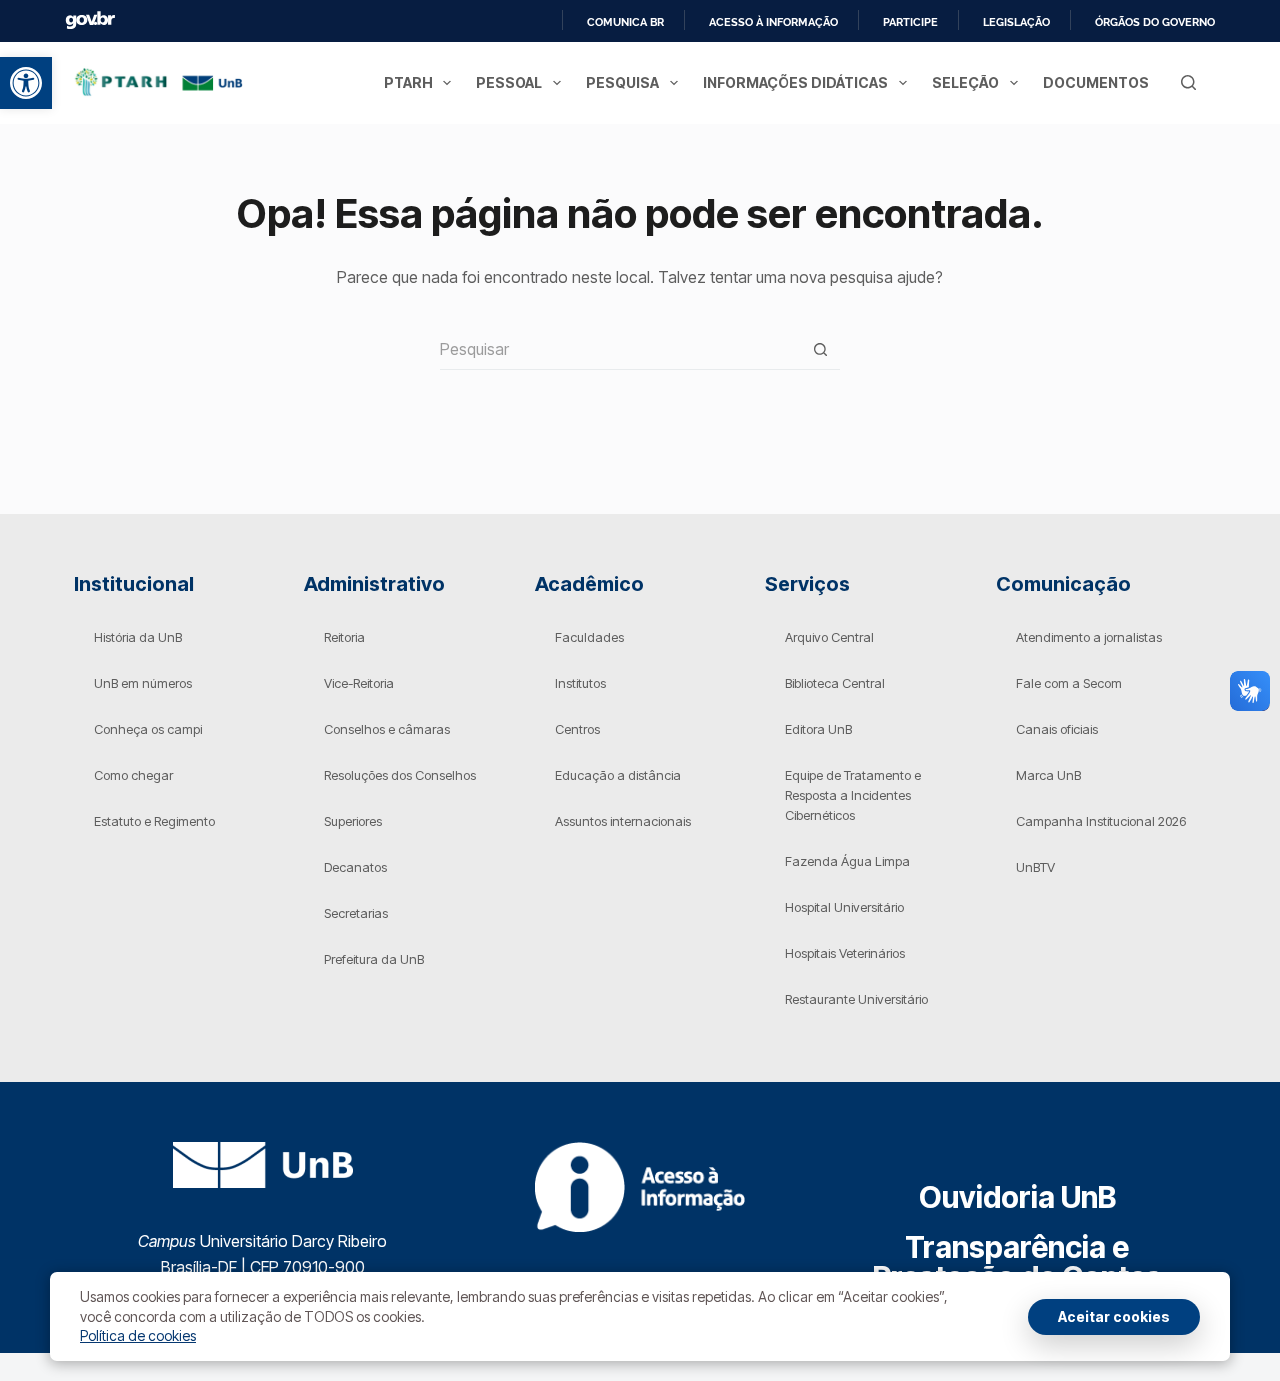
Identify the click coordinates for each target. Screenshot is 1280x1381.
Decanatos (355, 867)
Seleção (965, 82)
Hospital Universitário (844, 907)
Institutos (580, 683)
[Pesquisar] (1188, 82)
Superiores (353, 821)
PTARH (408, 82)
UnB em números (143, 683)
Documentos (1096, 82)
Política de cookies (138, 1335)
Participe (910, 22)
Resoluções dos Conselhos (400, 775)
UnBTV (1035, 867)
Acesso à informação (773, 22)
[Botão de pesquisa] (820, 350)
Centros (577, 729)
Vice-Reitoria (359, 683)
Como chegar (133, 775)
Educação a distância (618, 775)
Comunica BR (625, 22)
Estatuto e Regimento (154, 821)
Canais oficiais (1057, 729)
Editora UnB (818, 729)
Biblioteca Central (835, 683)
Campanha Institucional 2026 (1101, 821)
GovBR (90, 20)
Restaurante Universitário (856, 999)
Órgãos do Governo (1155, 22)
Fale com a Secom (1069, 683)
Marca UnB (1048, 775)
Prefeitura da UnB (374, 959)
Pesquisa (622, 82)
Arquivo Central (829, 637)
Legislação (1016, 22)
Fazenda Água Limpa (847, 861)
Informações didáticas (795, 82)
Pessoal (509, 82)
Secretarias (356, 913)
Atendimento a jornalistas (1089, 637)
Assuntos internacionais (623, 821)
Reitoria (344, 637)
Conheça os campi (148, 729)
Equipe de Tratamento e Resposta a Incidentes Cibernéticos (853, 795)
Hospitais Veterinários (845, 953)
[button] (26, 83)
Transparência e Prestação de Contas (1017, 1262)
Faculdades (589, 637)
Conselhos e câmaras (387, 729)
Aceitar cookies (1114, 1316)
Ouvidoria (1017, 1197)
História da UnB (138, 637)
